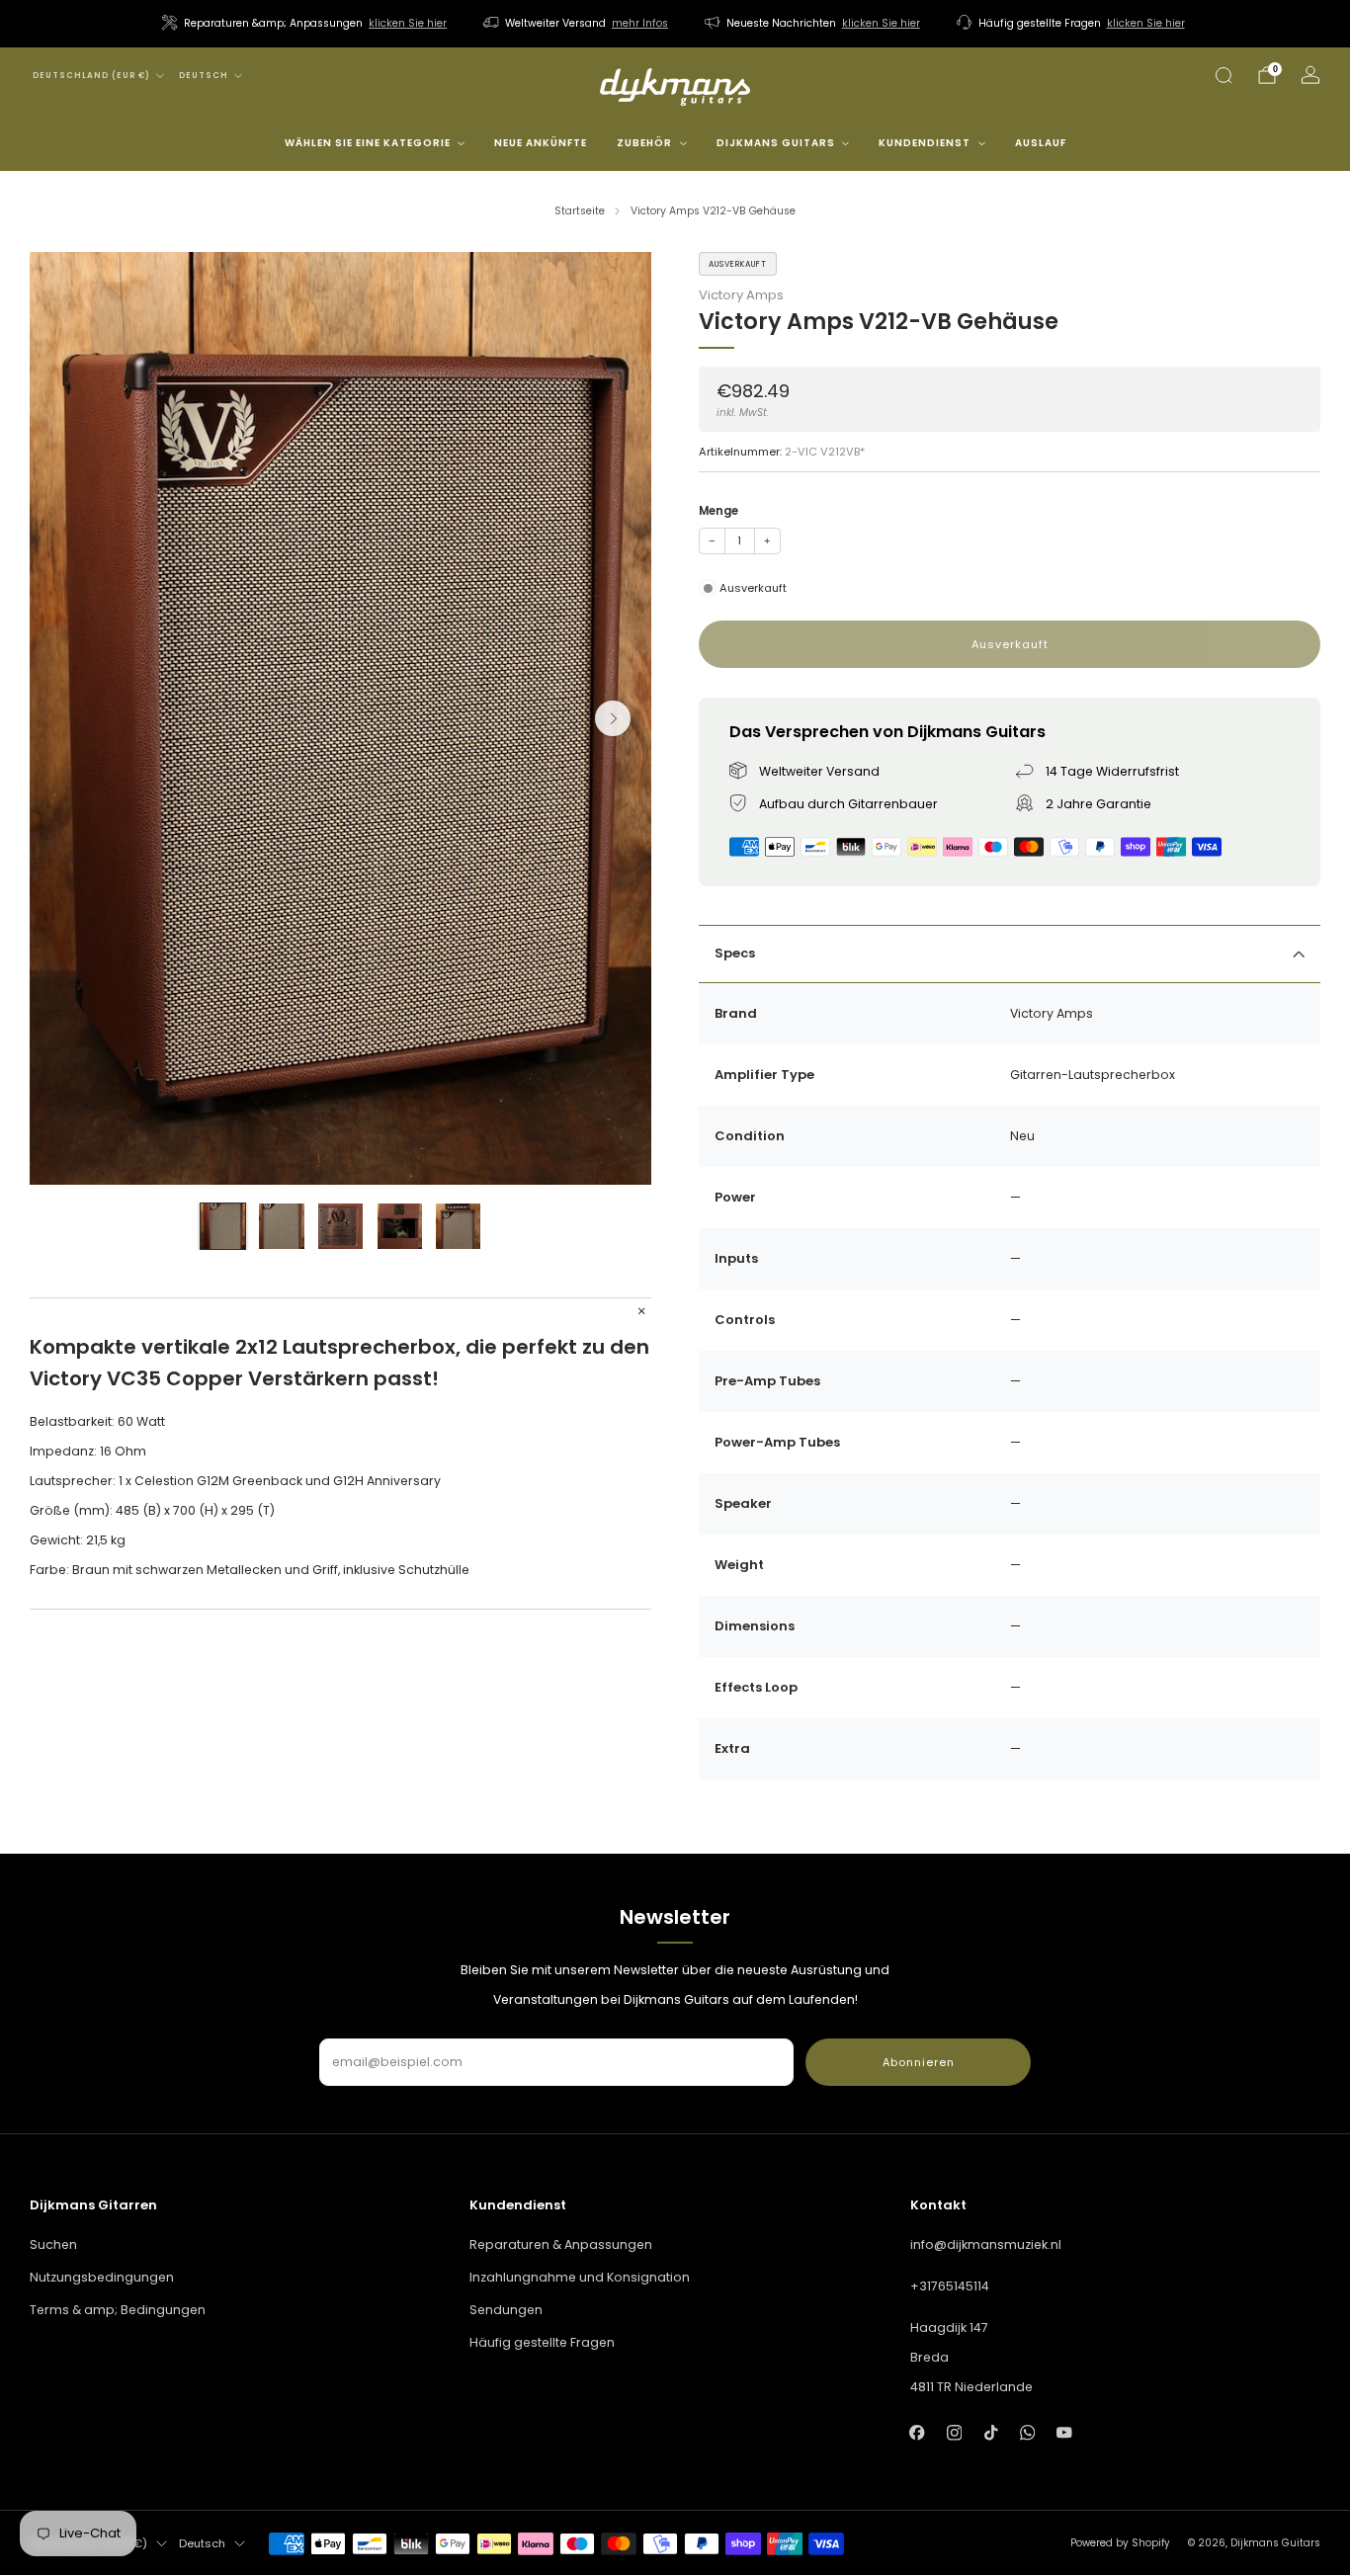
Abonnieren (919, 2062)
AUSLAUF (1041, 143)
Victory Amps (741, 295)
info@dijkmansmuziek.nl (986, 2244)
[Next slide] (613, 718)
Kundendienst (925, 143)
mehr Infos (640, 23)
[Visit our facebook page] (918, 2432)
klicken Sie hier (408, 23)
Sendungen (506, 2310)
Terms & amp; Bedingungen (118, 2310)
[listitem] (306, 24)
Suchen (53, 2244)
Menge (718, 511)
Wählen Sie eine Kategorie (368, 143)
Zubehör (644, 143)
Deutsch (204, 76)
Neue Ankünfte (541, 143)
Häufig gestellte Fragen (542, 2342)
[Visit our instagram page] (954, 2432)
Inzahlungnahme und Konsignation (580, 2277)
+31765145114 (950, 2286)
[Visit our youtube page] (1064, 2432)
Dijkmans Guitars (776, 143)
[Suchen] (1223, 75)
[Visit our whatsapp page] (1027, 2432)
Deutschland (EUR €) (91, 76)
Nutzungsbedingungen (102, 2277)
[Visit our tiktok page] (991, 2432)
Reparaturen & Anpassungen (561, 2244)
